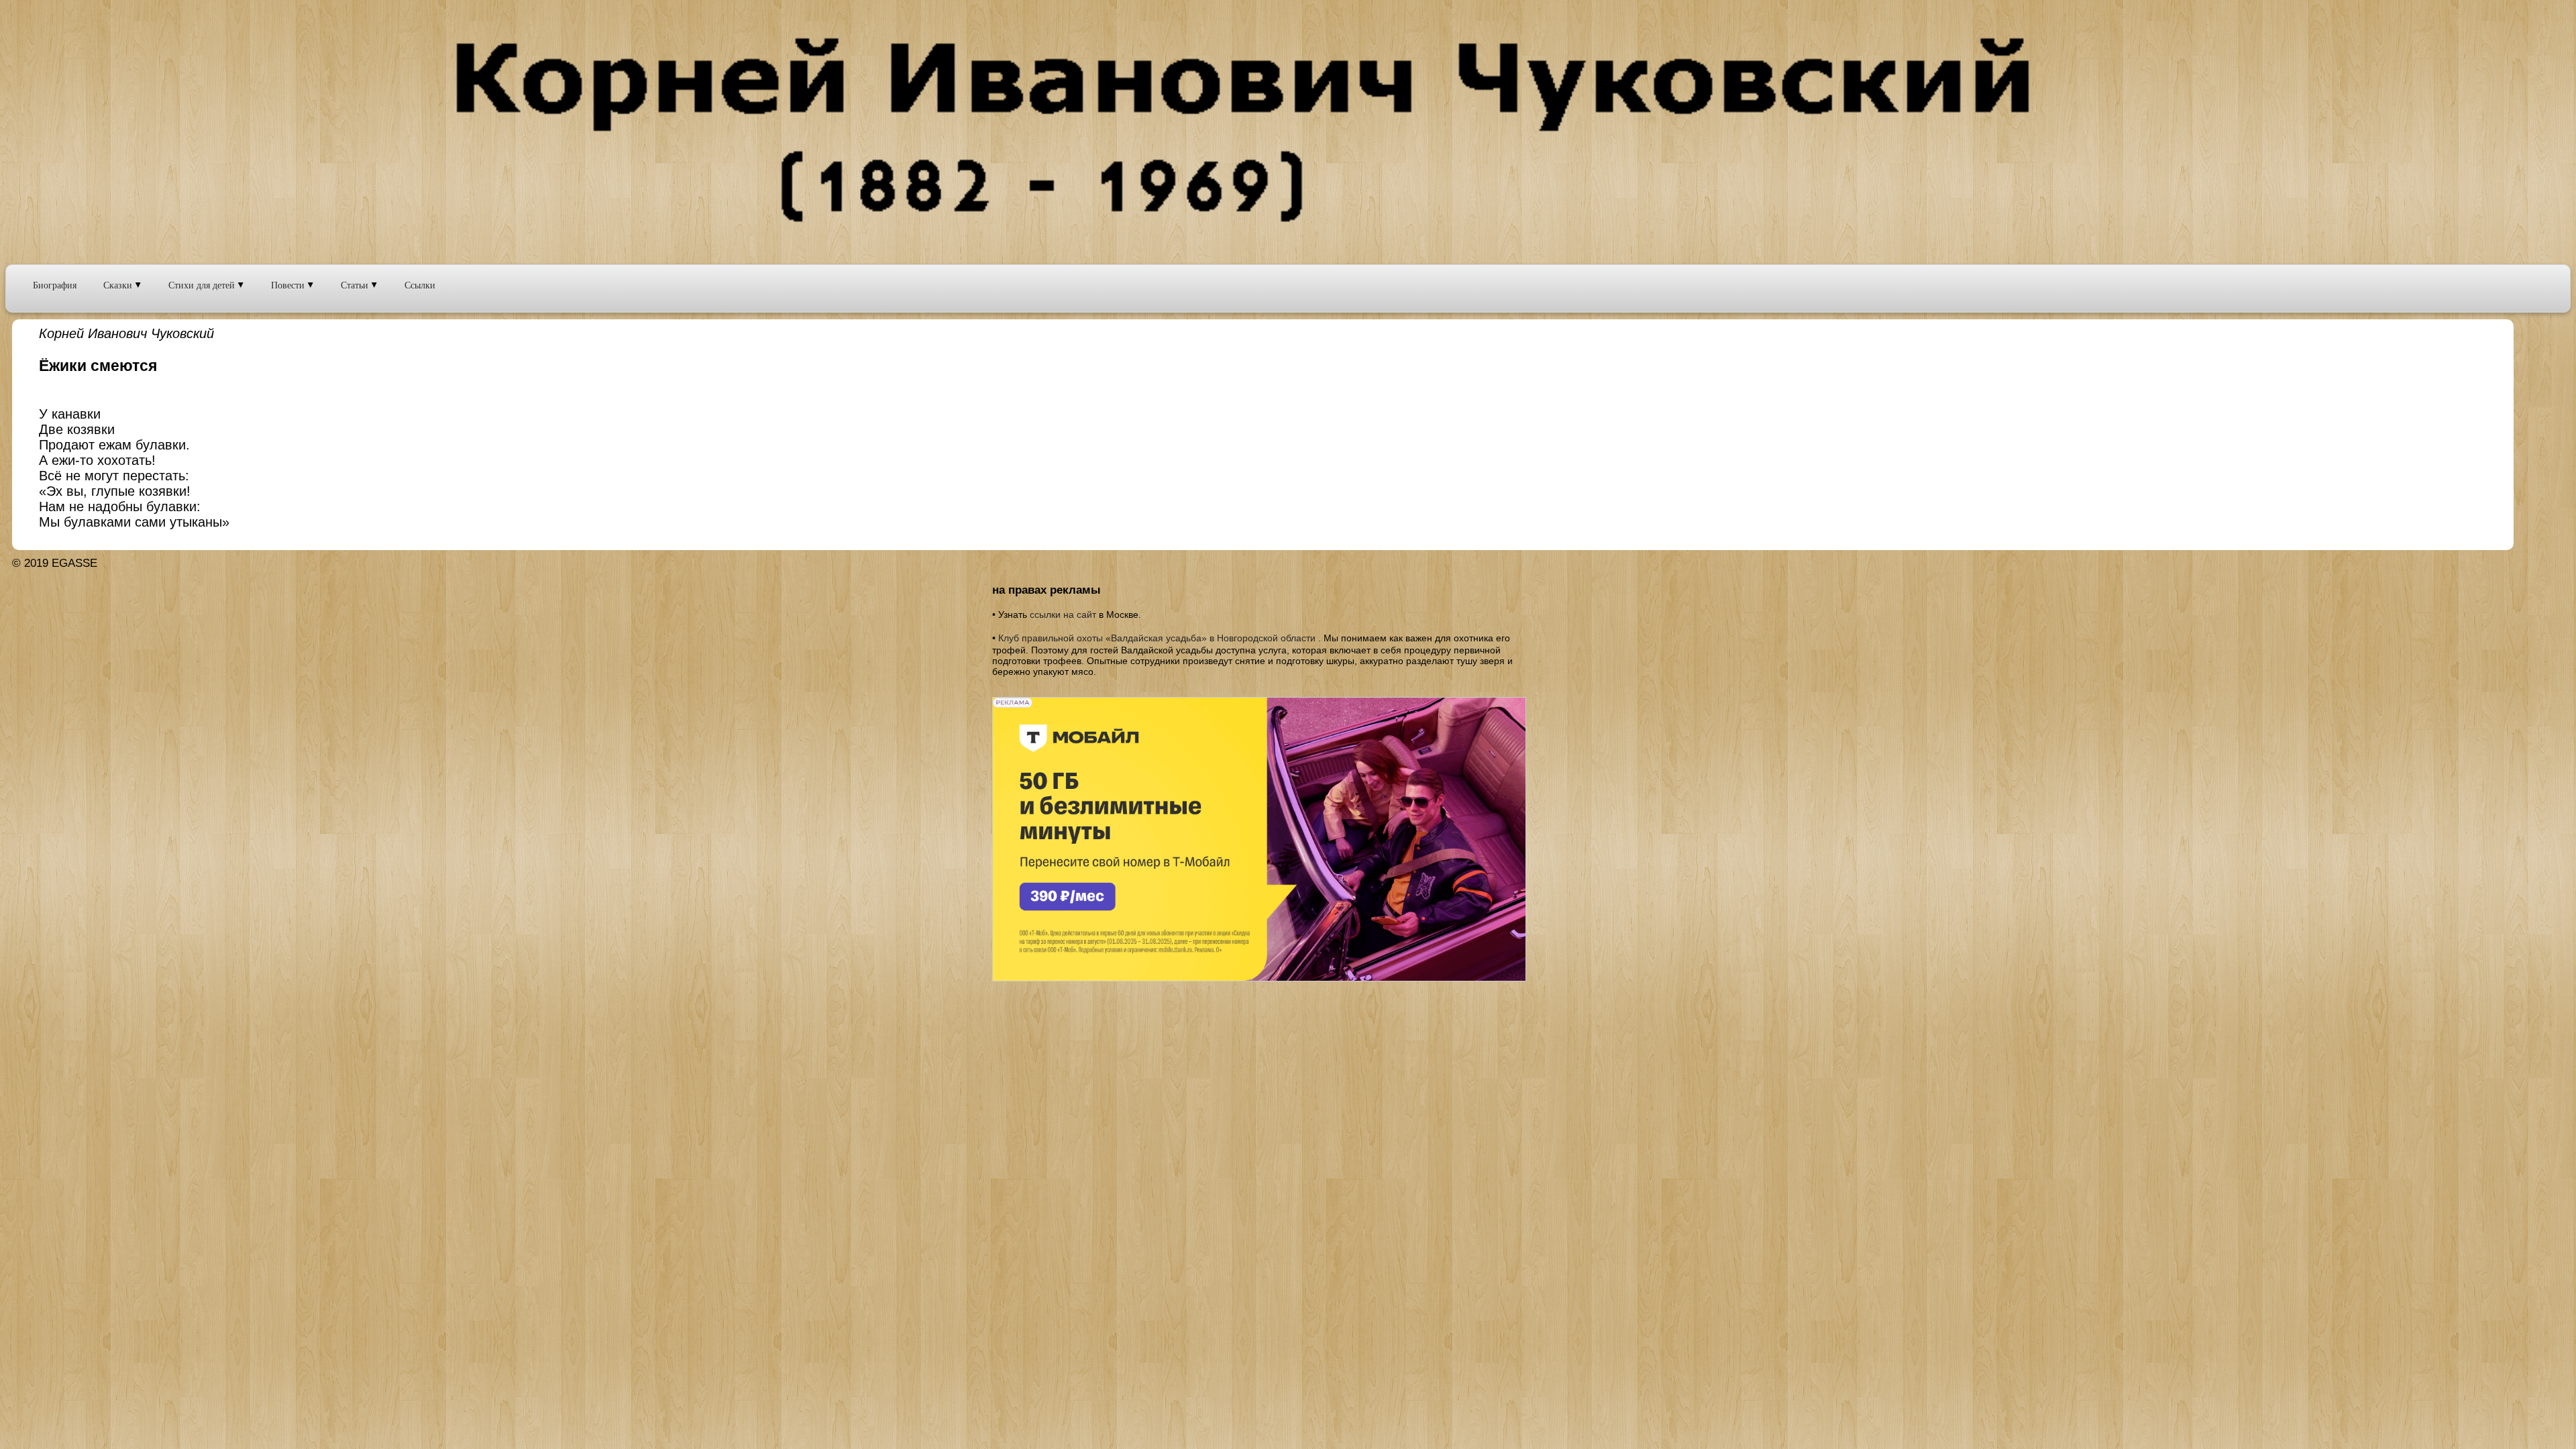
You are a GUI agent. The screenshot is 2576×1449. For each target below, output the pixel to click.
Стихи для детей (203, 285)
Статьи (356, 285)
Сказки (119, 285)
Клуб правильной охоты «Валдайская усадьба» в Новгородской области (1157, 638)
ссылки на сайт (1063, 614)
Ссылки (420, 285)
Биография (55, 285)
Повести (289, 285)
